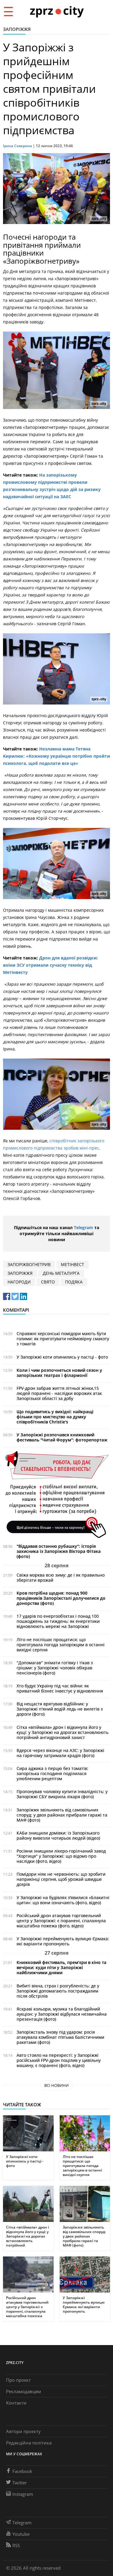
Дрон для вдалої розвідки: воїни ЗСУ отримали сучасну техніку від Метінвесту (50, 965)
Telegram (83, 1227)
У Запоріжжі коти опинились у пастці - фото (62, 1357)
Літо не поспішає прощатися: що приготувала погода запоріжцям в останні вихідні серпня (61, 1645)
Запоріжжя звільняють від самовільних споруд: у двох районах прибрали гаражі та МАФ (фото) (62, 1815)
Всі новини (56, 2085)
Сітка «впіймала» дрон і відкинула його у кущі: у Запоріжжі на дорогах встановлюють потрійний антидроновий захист (63, 1732)
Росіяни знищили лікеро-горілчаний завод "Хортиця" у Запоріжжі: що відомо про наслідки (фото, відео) (61, 1856)
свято (48, 1282)
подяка (74, 1282)
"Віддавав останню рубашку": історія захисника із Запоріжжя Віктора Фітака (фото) (59, 1551)
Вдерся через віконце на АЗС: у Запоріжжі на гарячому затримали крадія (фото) (60, 1753)
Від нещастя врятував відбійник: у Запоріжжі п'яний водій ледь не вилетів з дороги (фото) (60, 1709)
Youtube (21, 2534)
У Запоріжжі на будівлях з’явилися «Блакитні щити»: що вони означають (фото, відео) (63, 1900)
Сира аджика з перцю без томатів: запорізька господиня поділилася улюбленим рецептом (52, 1773)
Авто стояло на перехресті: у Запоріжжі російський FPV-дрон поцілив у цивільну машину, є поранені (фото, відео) (59, 2060)
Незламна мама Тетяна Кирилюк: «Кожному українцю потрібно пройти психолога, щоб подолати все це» (56, 756)
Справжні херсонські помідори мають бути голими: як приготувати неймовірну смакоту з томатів (63, 1339)
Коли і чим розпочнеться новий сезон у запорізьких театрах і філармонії (59, 1373)
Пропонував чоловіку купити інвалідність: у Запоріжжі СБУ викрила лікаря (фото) (62, 1794)
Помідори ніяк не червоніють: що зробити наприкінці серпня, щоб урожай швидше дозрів (61, 1879)
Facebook (22, 2471)
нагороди (19, 1282)
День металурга (61, 1273)
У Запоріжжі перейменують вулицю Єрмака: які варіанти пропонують (63, 1941)
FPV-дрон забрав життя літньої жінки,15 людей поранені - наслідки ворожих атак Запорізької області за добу (59, 1393)
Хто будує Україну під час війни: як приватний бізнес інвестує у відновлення (60, 1688)
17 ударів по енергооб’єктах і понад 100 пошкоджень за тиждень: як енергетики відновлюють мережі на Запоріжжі (58, 1621)
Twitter (20, 2483)
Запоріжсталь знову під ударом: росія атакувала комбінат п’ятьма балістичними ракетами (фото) (60, 2037)
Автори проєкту (23, 2431)
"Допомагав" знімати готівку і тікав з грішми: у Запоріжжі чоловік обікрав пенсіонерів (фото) (55, 1668)
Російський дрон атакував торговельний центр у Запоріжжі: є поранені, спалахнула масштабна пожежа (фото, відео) (61, 1921)
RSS (16, 2545)
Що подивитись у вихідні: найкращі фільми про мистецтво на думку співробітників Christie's (55, 1417)
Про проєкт (18, 2380)
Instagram (23, 2494)
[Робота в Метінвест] (56, 1494)
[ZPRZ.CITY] (57, 11)
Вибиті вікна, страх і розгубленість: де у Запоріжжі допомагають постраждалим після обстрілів (58, 1991)
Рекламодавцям (24, 2391)
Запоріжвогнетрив (29, 1264)
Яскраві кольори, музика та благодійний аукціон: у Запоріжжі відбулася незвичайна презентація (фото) (62, 2014)
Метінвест (72, 1264)
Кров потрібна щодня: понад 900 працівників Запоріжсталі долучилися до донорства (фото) (61, 1598)
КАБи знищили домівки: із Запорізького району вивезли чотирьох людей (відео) (58, 1835)
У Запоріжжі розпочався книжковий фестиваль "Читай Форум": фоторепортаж (62, 1437)
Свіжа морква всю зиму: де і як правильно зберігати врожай (61, 1577)
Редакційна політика (29, 2443)
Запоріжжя (17, 29)
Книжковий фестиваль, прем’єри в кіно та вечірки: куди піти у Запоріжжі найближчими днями (61, 1967)
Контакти (16, 2403)
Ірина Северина (17, 146)
